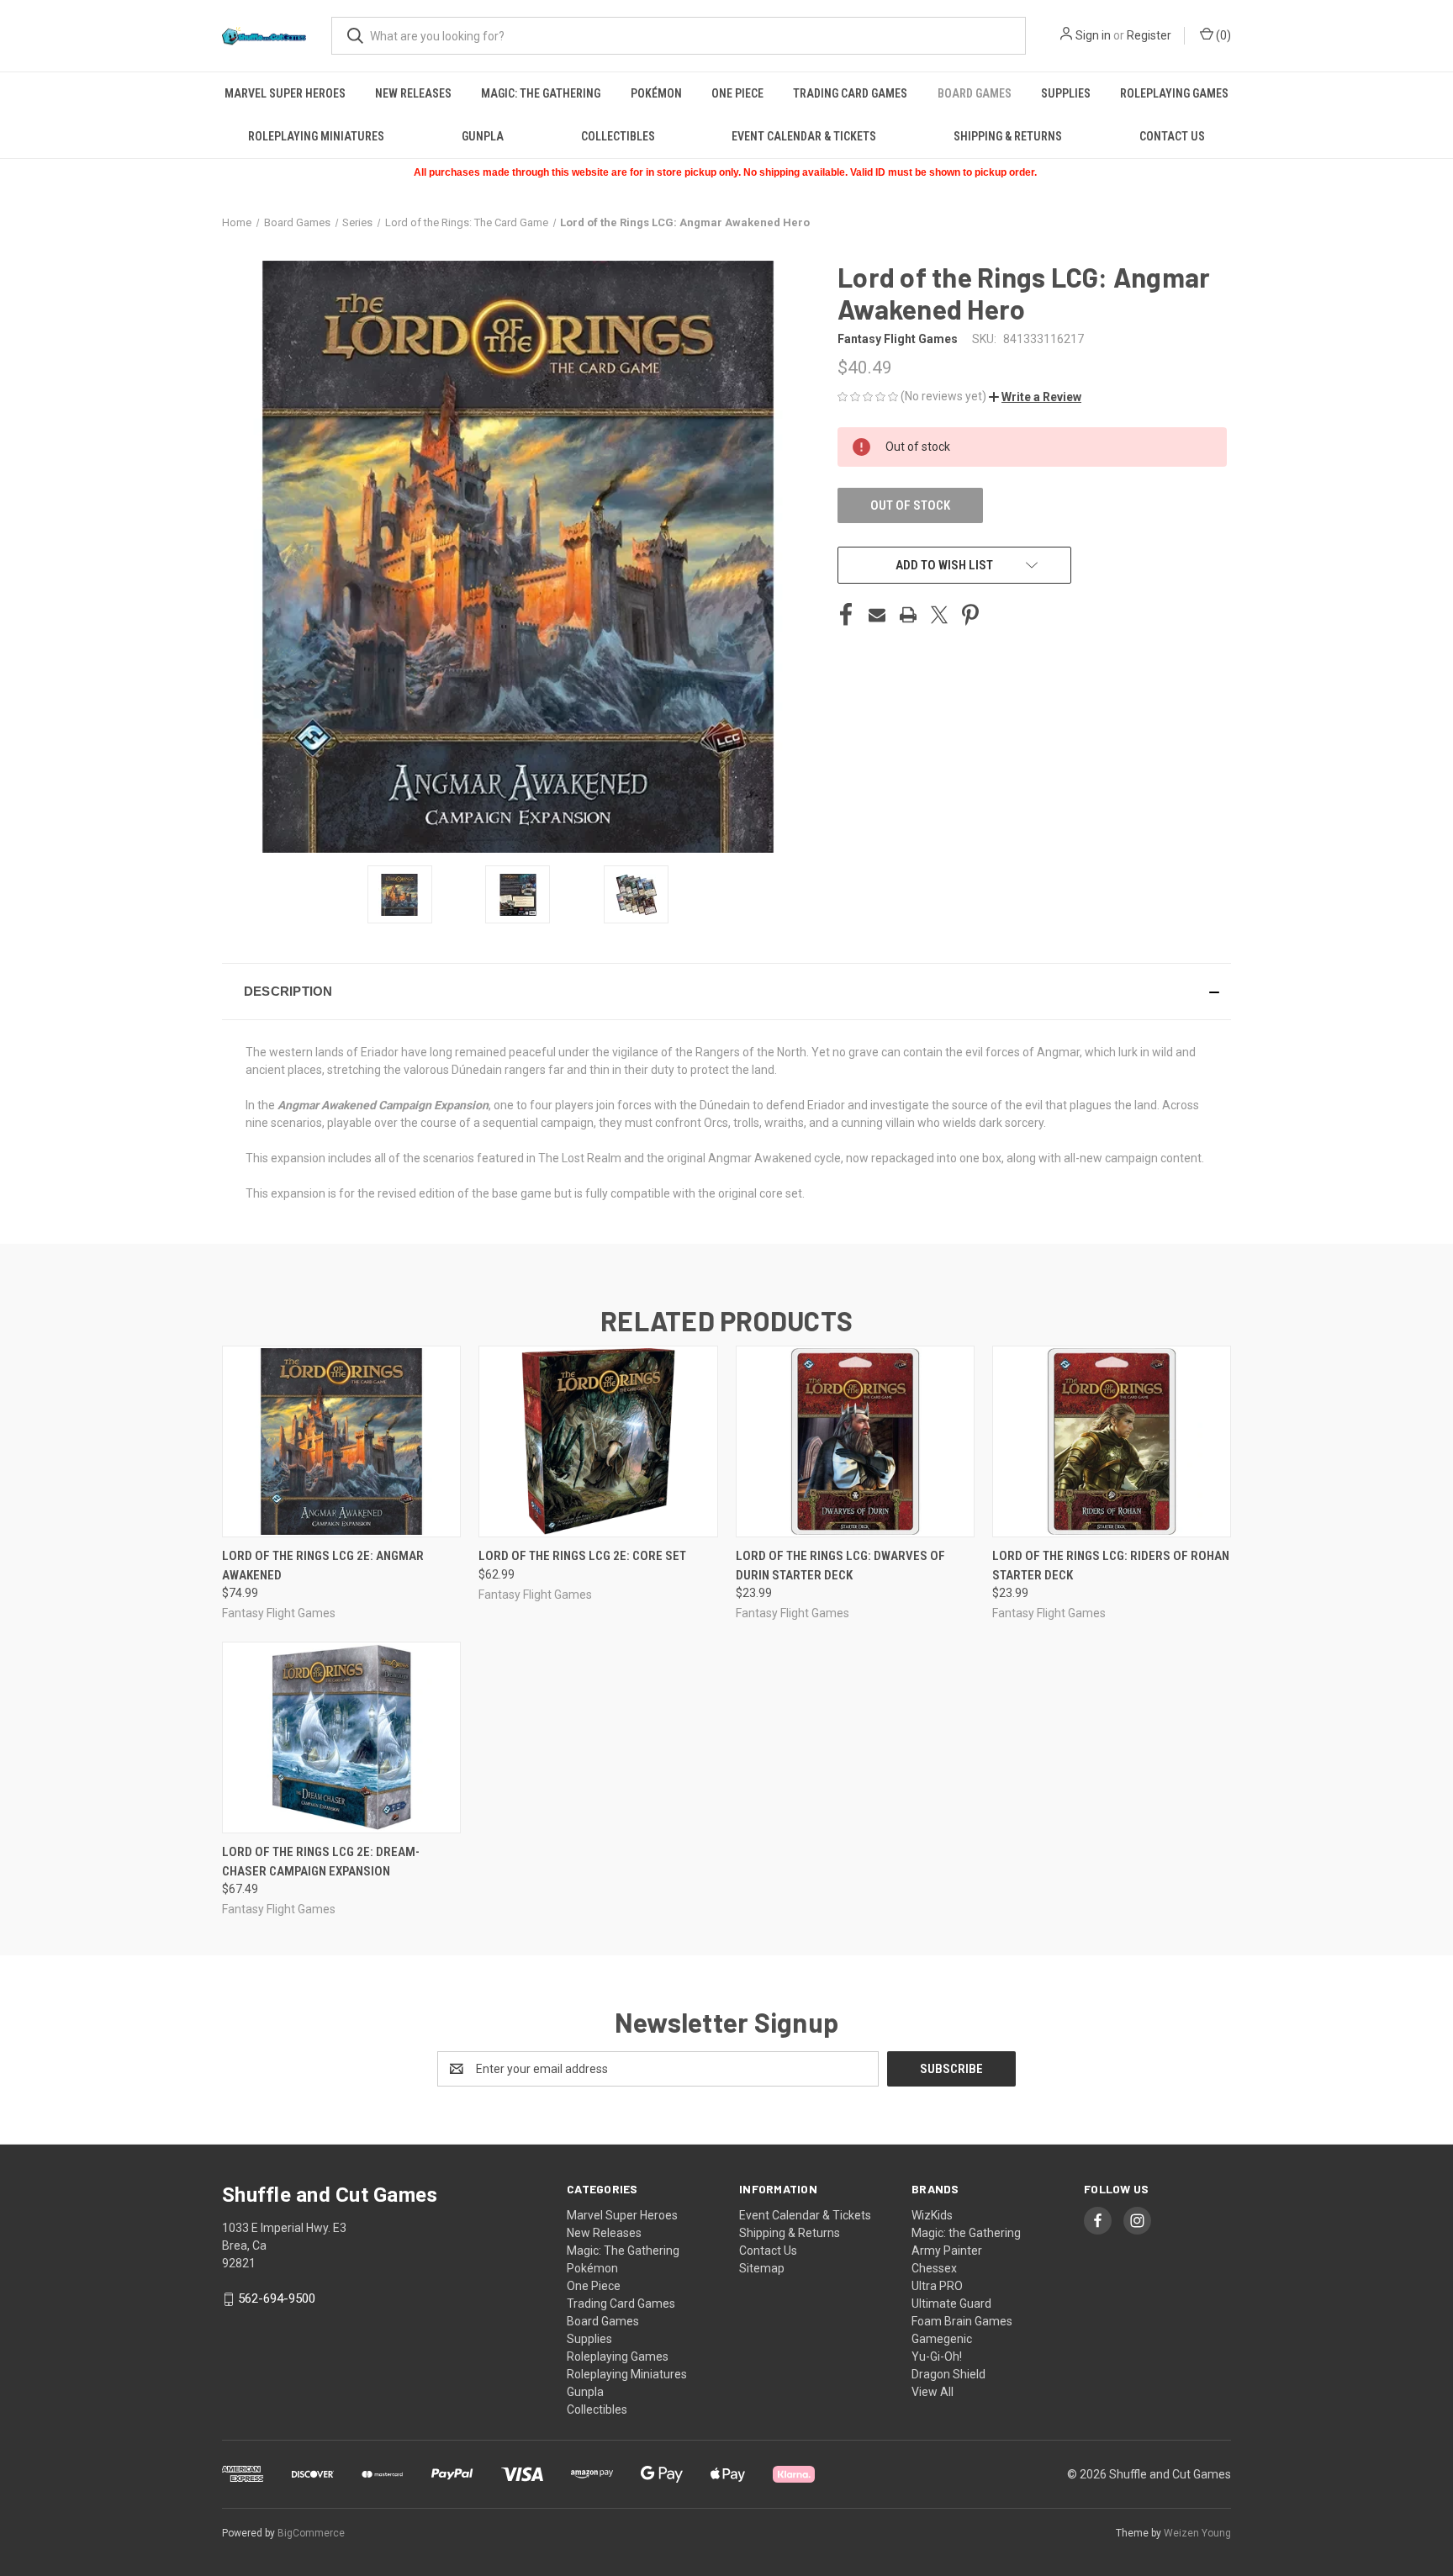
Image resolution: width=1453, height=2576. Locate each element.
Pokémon (656, 93)
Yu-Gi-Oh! (937, 2356)
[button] (1035, 397)
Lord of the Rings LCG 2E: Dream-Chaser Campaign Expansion (321, 1862)
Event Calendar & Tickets (804, 136)
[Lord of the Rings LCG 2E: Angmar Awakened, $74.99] (341, 1441)
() (1222, 35)
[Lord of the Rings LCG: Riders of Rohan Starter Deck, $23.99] (1112, 1441)
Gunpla (483, 136)
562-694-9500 (277, 2298)
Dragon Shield (948, 2374)
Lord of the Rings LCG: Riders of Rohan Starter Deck (1111, 1566)
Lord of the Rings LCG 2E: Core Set (582, 1556)
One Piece (737, 93)
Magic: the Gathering (966, 2233)
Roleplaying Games (1174, 93)
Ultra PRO (937, 2286)
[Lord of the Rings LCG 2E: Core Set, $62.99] (598, 1441)
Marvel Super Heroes (285, 93)
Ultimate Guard (951, 2304)
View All (933, 2392)
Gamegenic (942, 2339)
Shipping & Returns (1008, 136)
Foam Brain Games (962, 2321)
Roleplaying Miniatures (316, 136)
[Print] (908, 615)
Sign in (1093, 35)
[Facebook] (846, 615)
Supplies (1066, 93)
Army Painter (947, 2251)
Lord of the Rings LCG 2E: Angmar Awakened (323, 1566)
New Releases (413, 93)
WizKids (932, 2215)
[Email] (877, 615)
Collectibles (618, 136)
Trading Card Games (850, 93)
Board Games (975, 93)
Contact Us (1172, 136)
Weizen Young (1197, 2533)
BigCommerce (311, 2533)
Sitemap (762, 2268)
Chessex (934, 2268)
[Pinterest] (970, 615)
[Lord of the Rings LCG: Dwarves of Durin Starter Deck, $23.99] (855, 1441)
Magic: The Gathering (541, 93)
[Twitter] (939, 615)
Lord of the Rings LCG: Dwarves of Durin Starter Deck (840, 1566)
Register (1149, 35)
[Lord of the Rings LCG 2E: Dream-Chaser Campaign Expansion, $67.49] (341, 1738)
